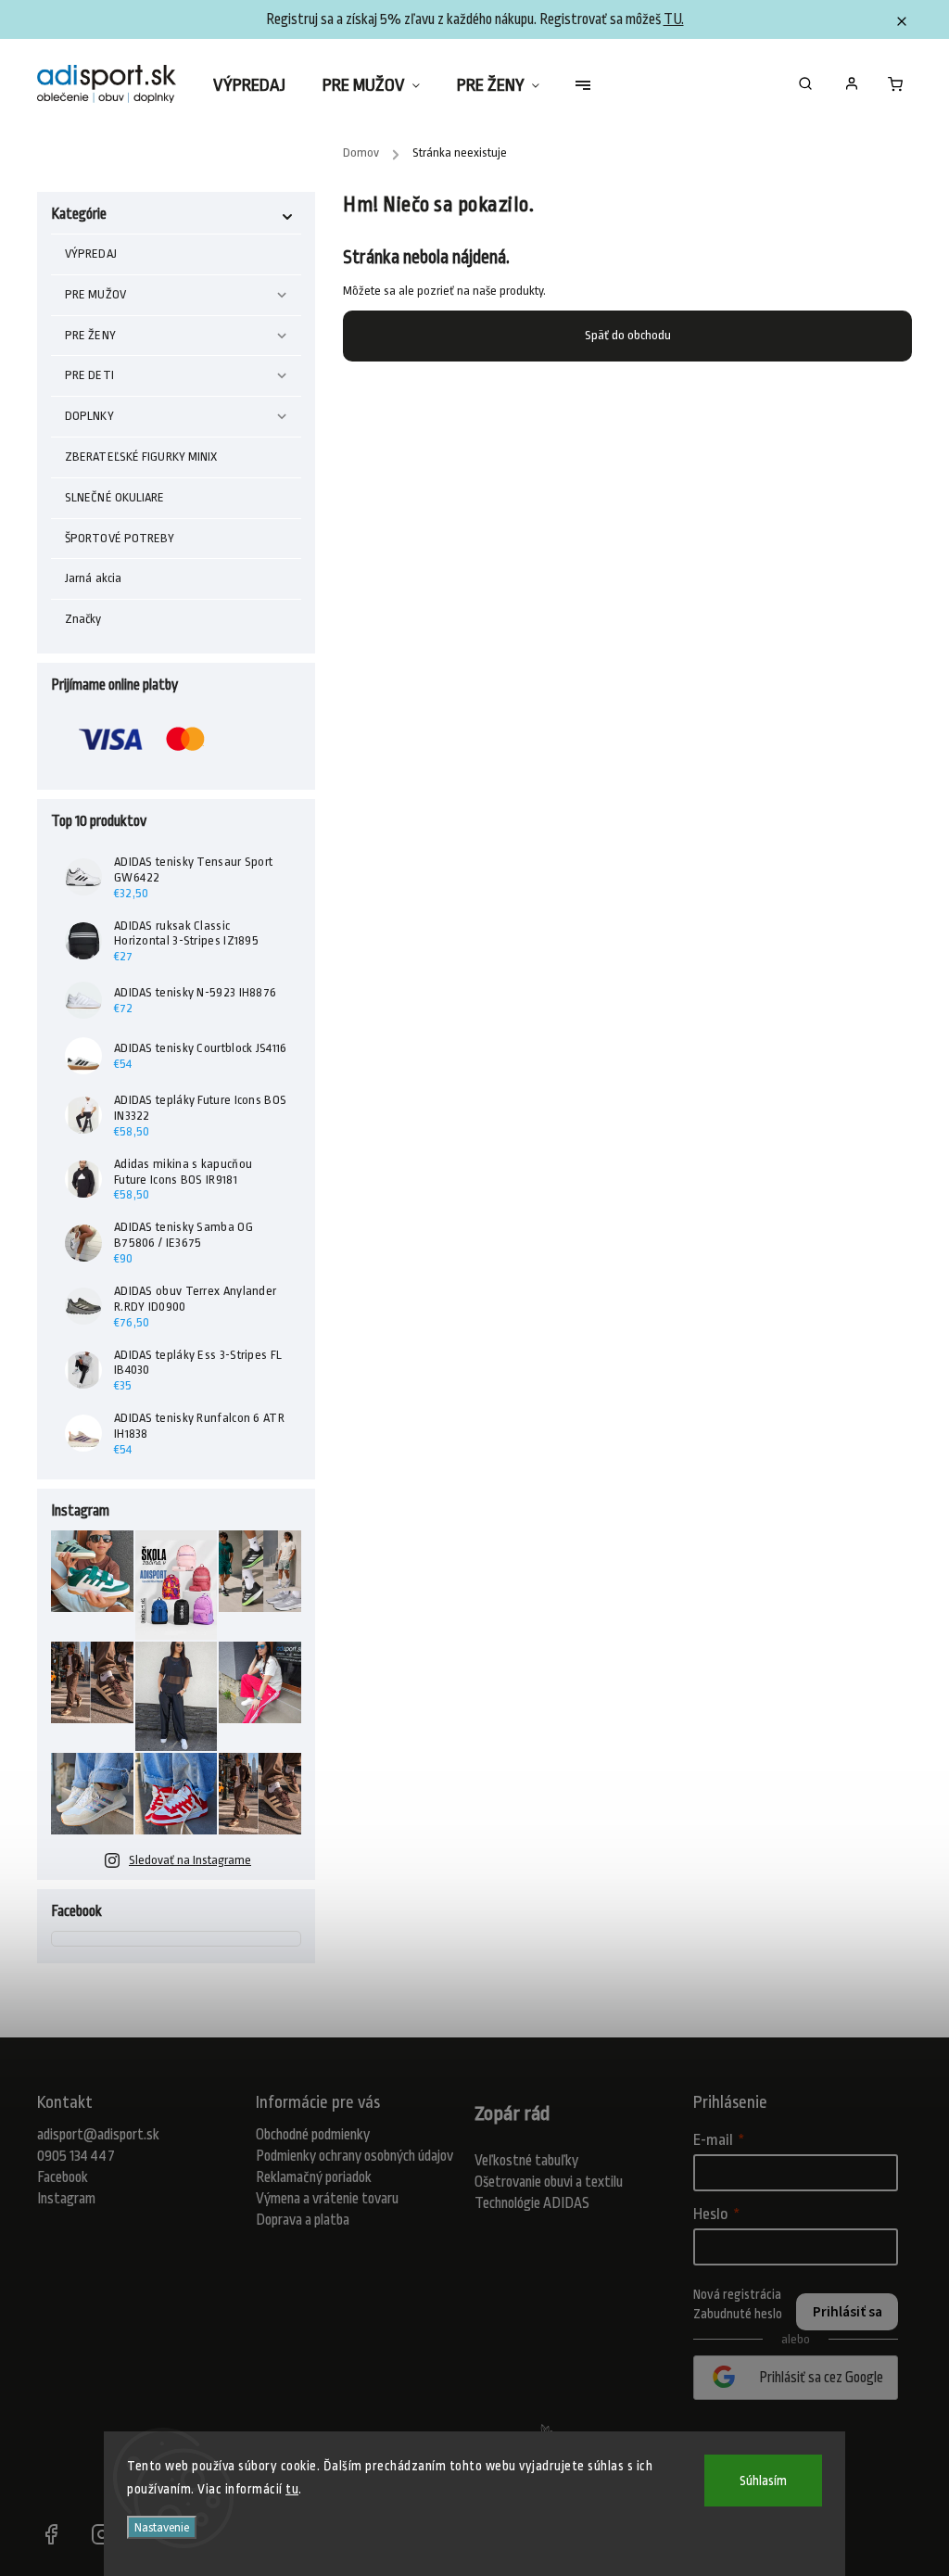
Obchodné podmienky (313, 2135)
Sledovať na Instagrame (190, 1860)
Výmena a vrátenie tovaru (327, 2199)
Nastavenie (162, 2527)
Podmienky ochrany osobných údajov (354, 2156)
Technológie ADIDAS (532, 2203)
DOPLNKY (89, 416)
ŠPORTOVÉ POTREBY (120, 538)
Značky (83, 619)
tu (292, 2489)
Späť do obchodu (628, 335)
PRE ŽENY (90, 335)
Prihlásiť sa (848, 2312)
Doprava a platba (303, 2220)
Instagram (66, 2199)
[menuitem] (259, 85)
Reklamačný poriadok (314, 2177)
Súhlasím (763, 2481)
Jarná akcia (93, 578)
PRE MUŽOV (95, 294)
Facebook (63, 2177)
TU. (674, 19)
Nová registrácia (737, 2294)
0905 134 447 (76, 2156)
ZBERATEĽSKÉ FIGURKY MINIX (141, 457)
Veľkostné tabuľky (526, 2161)
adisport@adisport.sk (98, 2135)
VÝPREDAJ (91, 254)
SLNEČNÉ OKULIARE (115, 497)
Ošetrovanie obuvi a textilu (549, 2182)
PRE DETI (89, 375)
